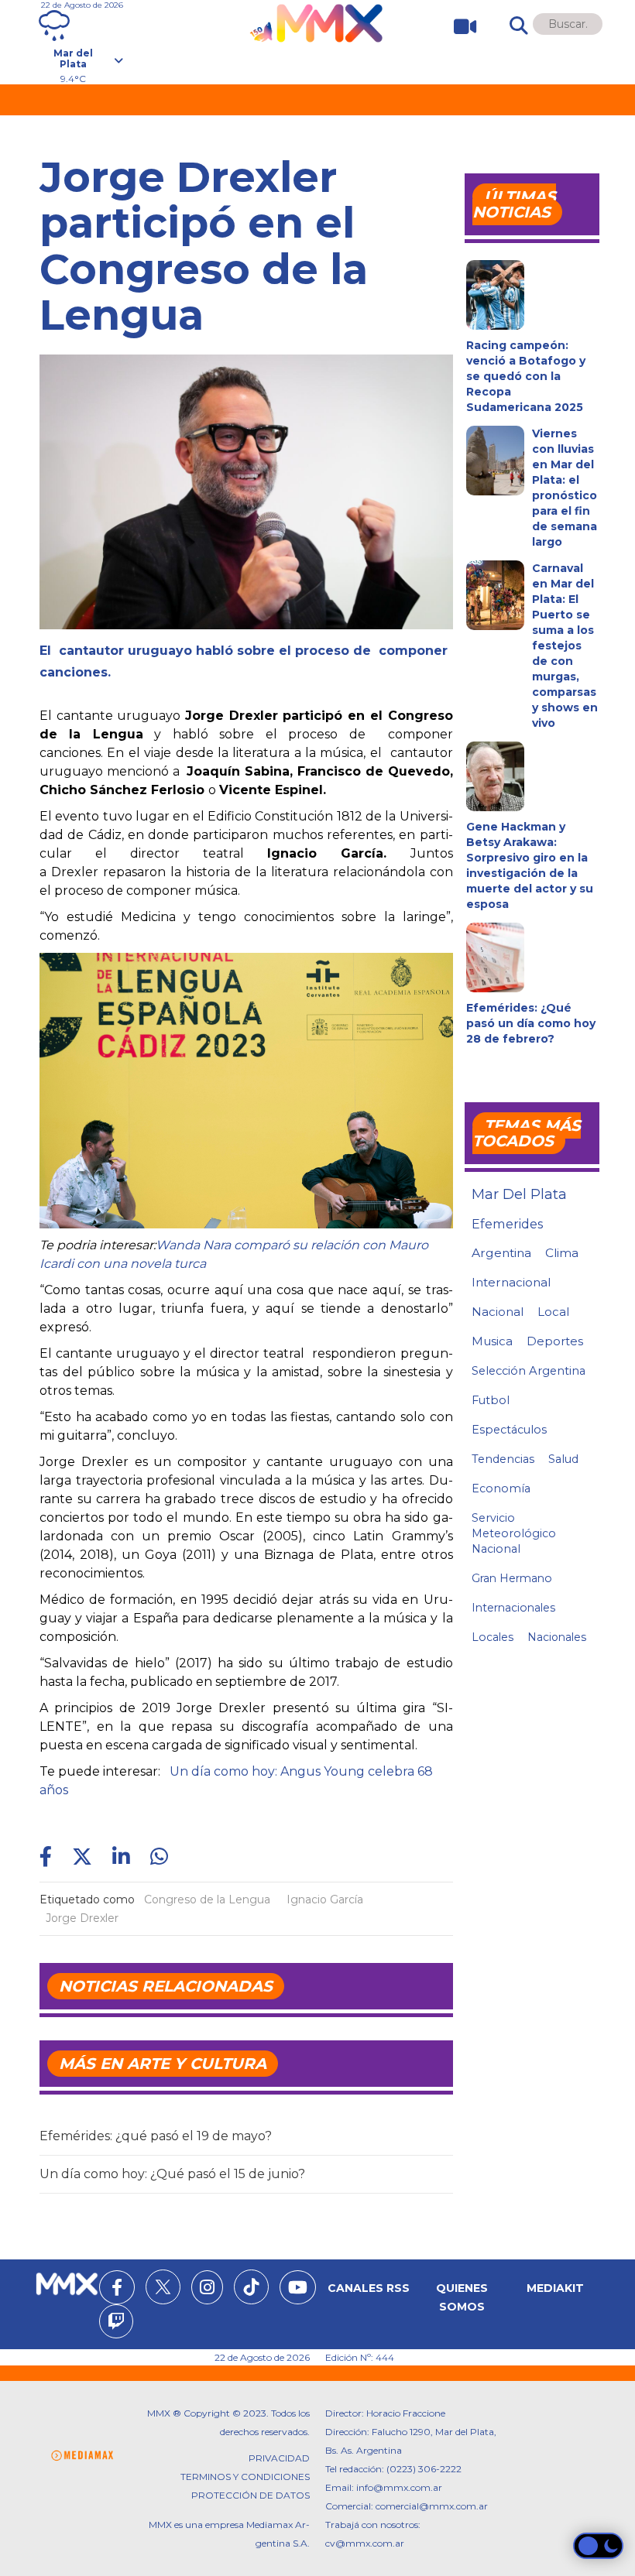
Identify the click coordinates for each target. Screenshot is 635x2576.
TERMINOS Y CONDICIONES (245, 2477)
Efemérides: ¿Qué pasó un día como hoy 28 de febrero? (531, 1023)
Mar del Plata (519, 1194)
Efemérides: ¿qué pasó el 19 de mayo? (156, 2136)
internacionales (513, 1608)
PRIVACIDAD (279, 2458)
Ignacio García (325, 1899)
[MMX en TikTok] (251, 2287)
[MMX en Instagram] (207, 2290)
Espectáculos (509, 1430)
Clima (562, 1253)
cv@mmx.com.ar (365, 2543)
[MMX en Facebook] (117, 2290)
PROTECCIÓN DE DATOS (251, 2495)
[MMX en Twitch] (116, 2324)
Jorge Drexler (82, 1918)
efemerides (507, 1224)
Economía (501, 1488)
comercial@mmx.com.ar (432, 2506)
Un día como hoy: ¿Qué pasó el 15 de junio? (172, 2174)
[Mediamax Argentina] (82, 2456)
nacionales (557, 1637)
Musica (492, 1341)
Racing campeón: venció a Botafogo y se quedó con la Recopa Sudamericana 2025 (526, 376)
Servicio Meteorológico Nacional (514, 1533)
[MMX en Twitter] (163, 2287)
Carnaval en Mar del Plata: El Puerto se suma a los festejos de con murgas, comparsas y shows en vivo (565, 646)
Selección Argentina (529, 1371)
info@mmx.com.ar (399, 2487)
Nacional (498, 1312)
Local (553, 1312)
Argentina (501, 1253)
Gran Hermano (512, 1578)
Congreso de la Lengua (207, 1899)
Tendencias (503, 1459)
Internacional (511, 1282)
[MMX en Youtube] (298, 2290)
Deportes (555, 1341)
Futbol (491, 1400)
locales (493, 1637)
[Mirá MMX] (459, 27)
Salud (563, 1459)
